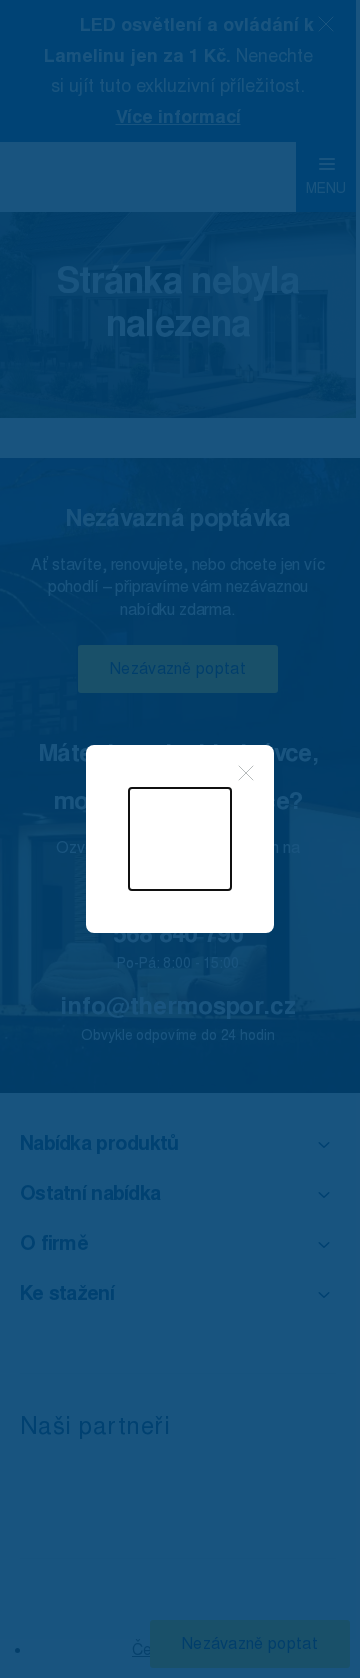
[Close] (246, 773)
